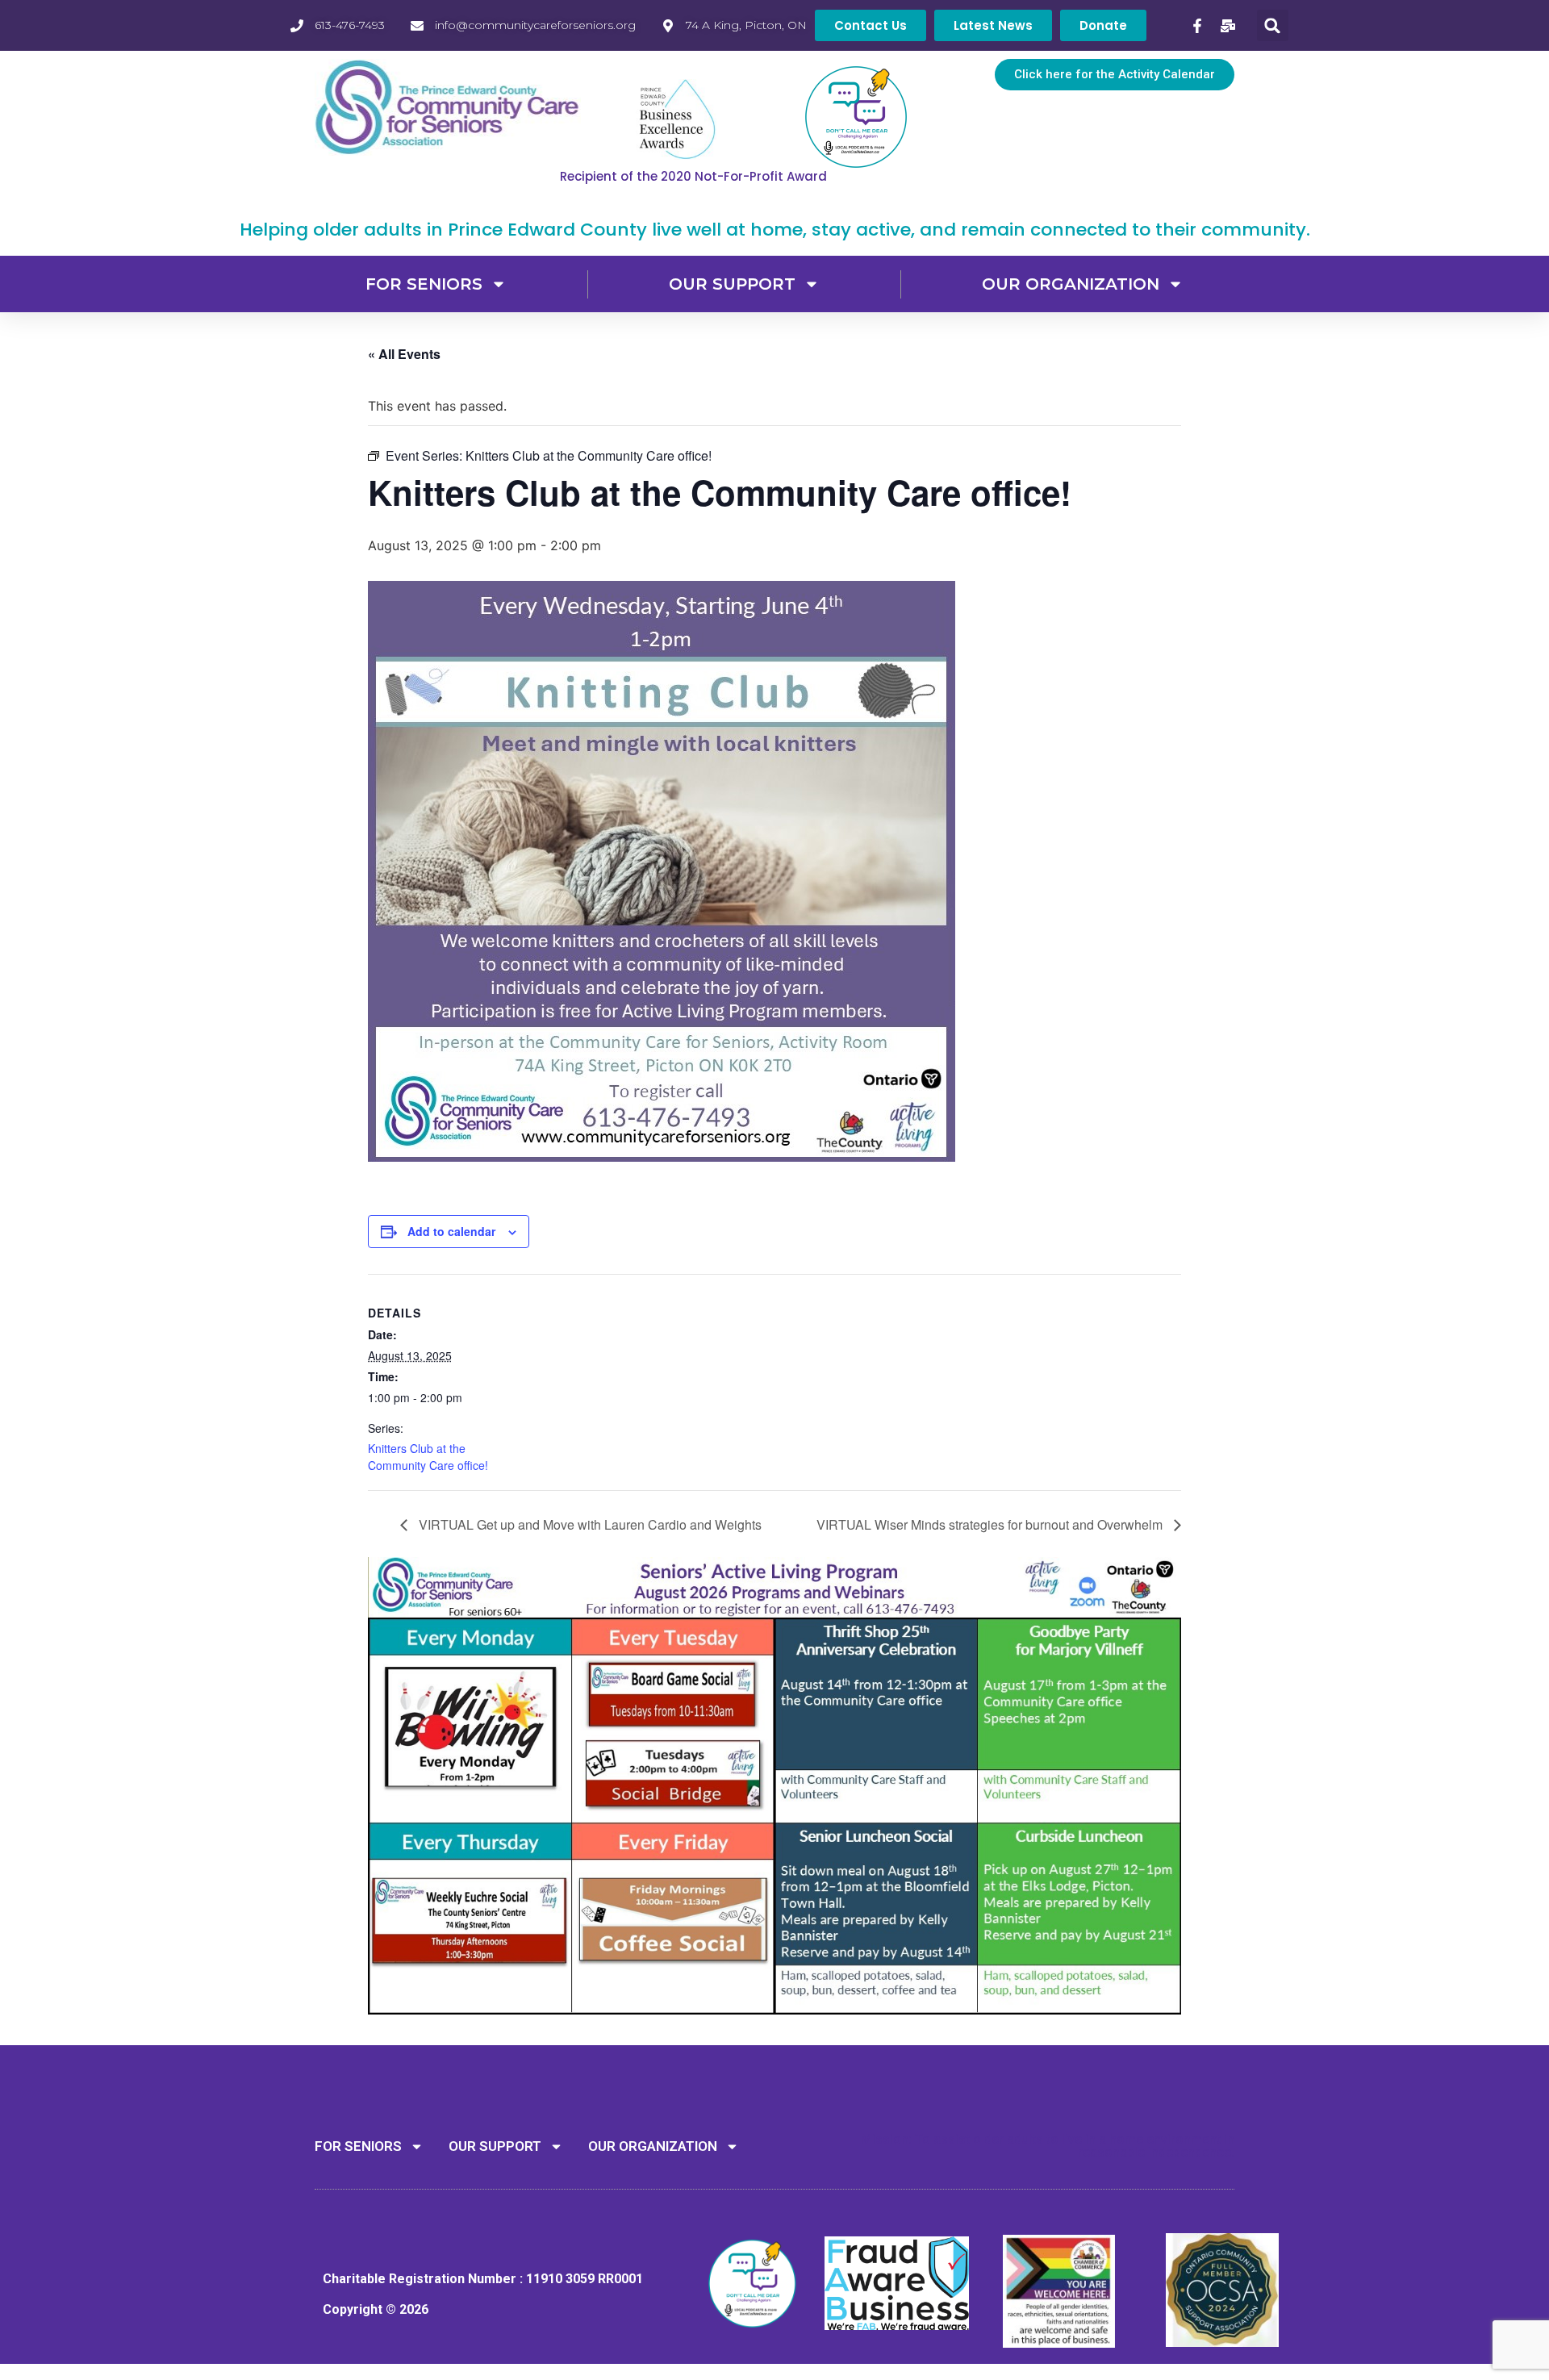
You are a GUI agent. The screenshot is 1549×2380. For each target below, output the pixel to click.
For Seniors (424, 284)
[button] (1273, 25)
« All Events (404, 354)
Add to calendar (451, 1231)
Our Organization (1071, 284)
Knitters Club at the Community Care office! (428, 1457)
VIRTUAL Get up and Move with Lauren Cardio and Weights (589, 1524)
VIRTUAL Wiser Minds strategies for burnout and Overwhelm (991, 1524)
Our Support (732, 284)
